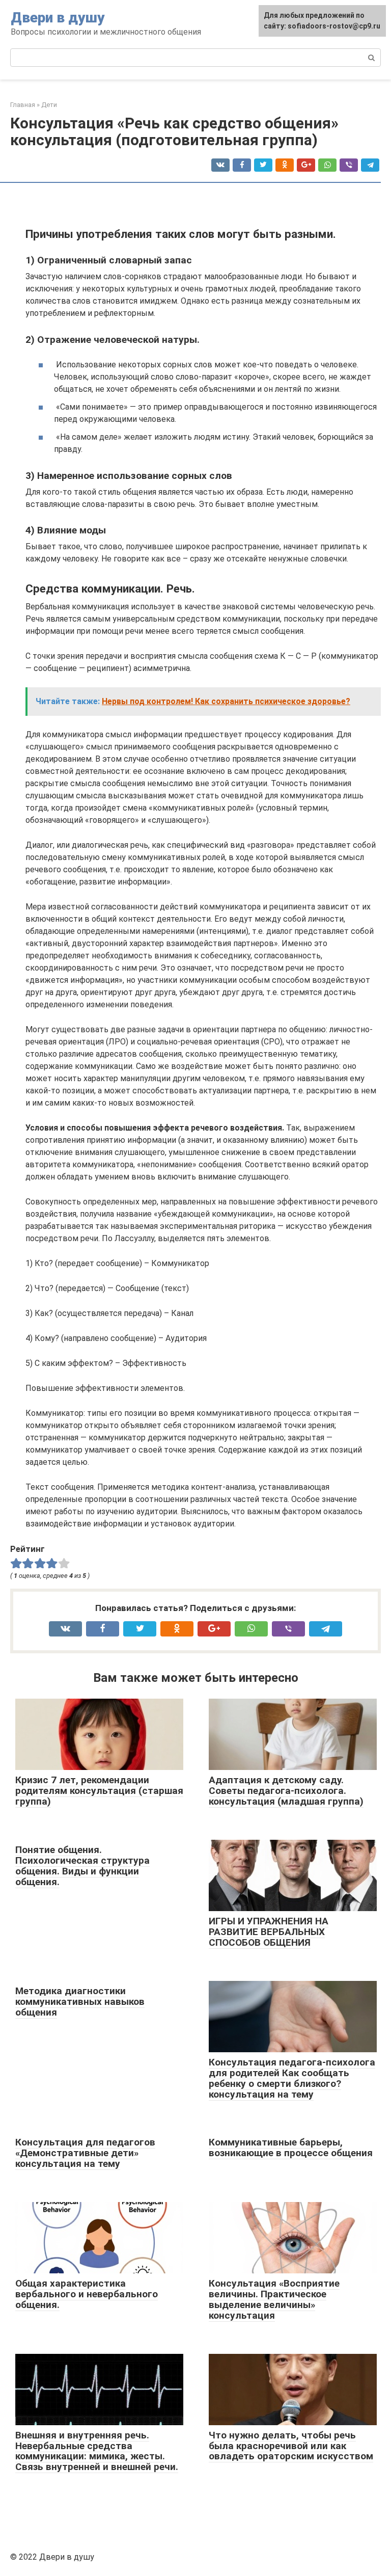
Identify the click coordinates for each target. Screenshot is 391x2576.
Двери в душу (58, 18)
